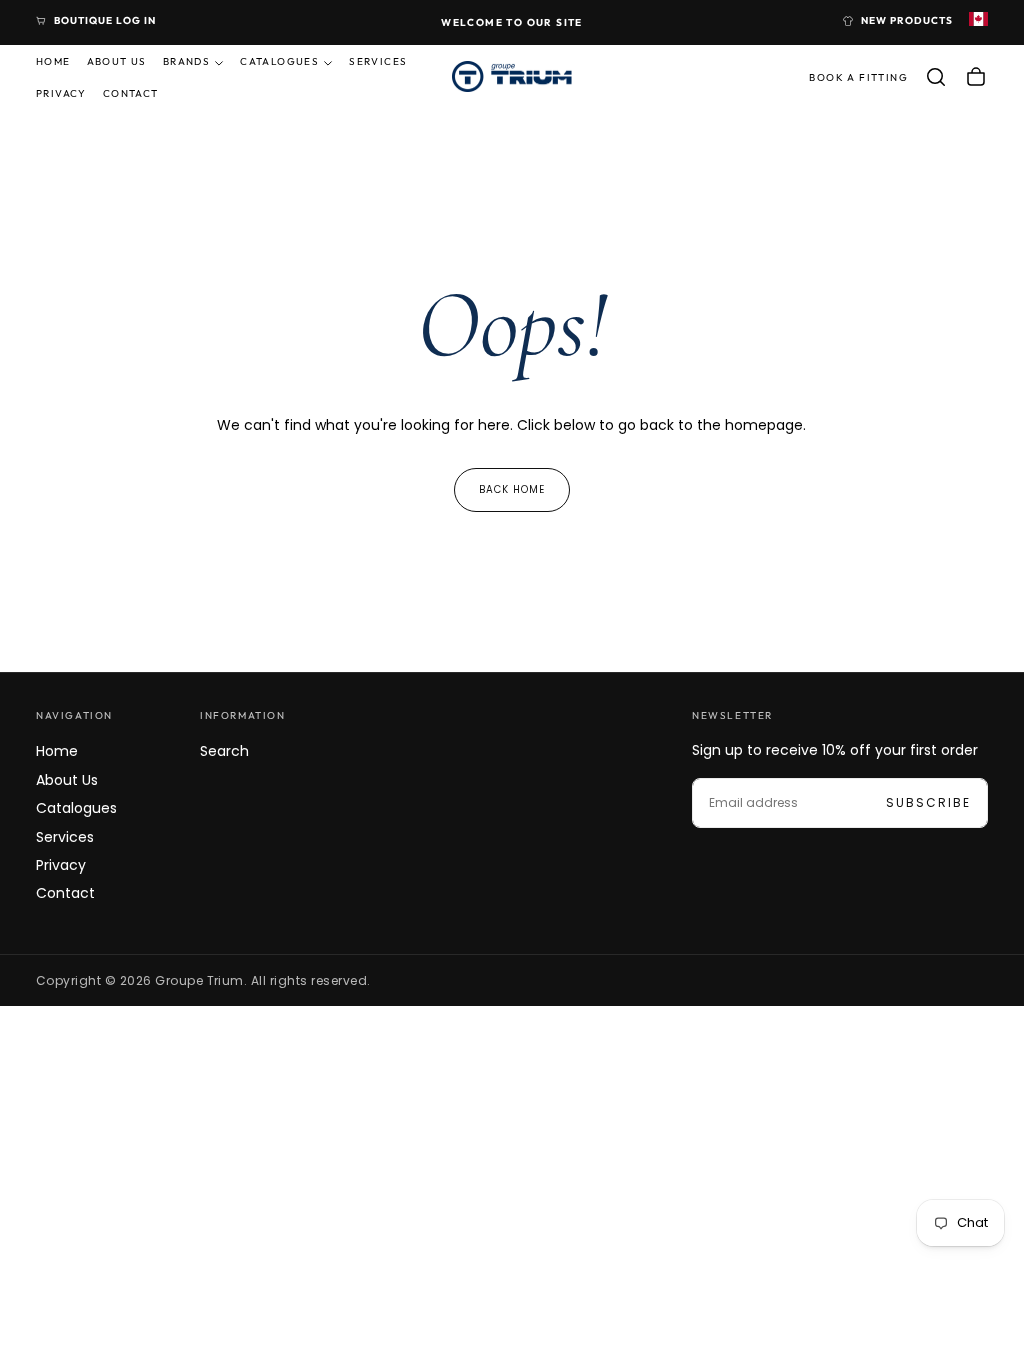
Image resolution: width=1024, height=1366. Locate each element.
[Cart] (976, 77)
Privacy (61, 93)
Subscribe (928, 802)
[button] (936, 77)
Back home (512, 489)
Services (378, 61)
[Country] (978, 21)
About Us (117, 61)
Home (53, 61)
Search (224, 751)
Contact (131, 93)
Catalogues (279, 61)
